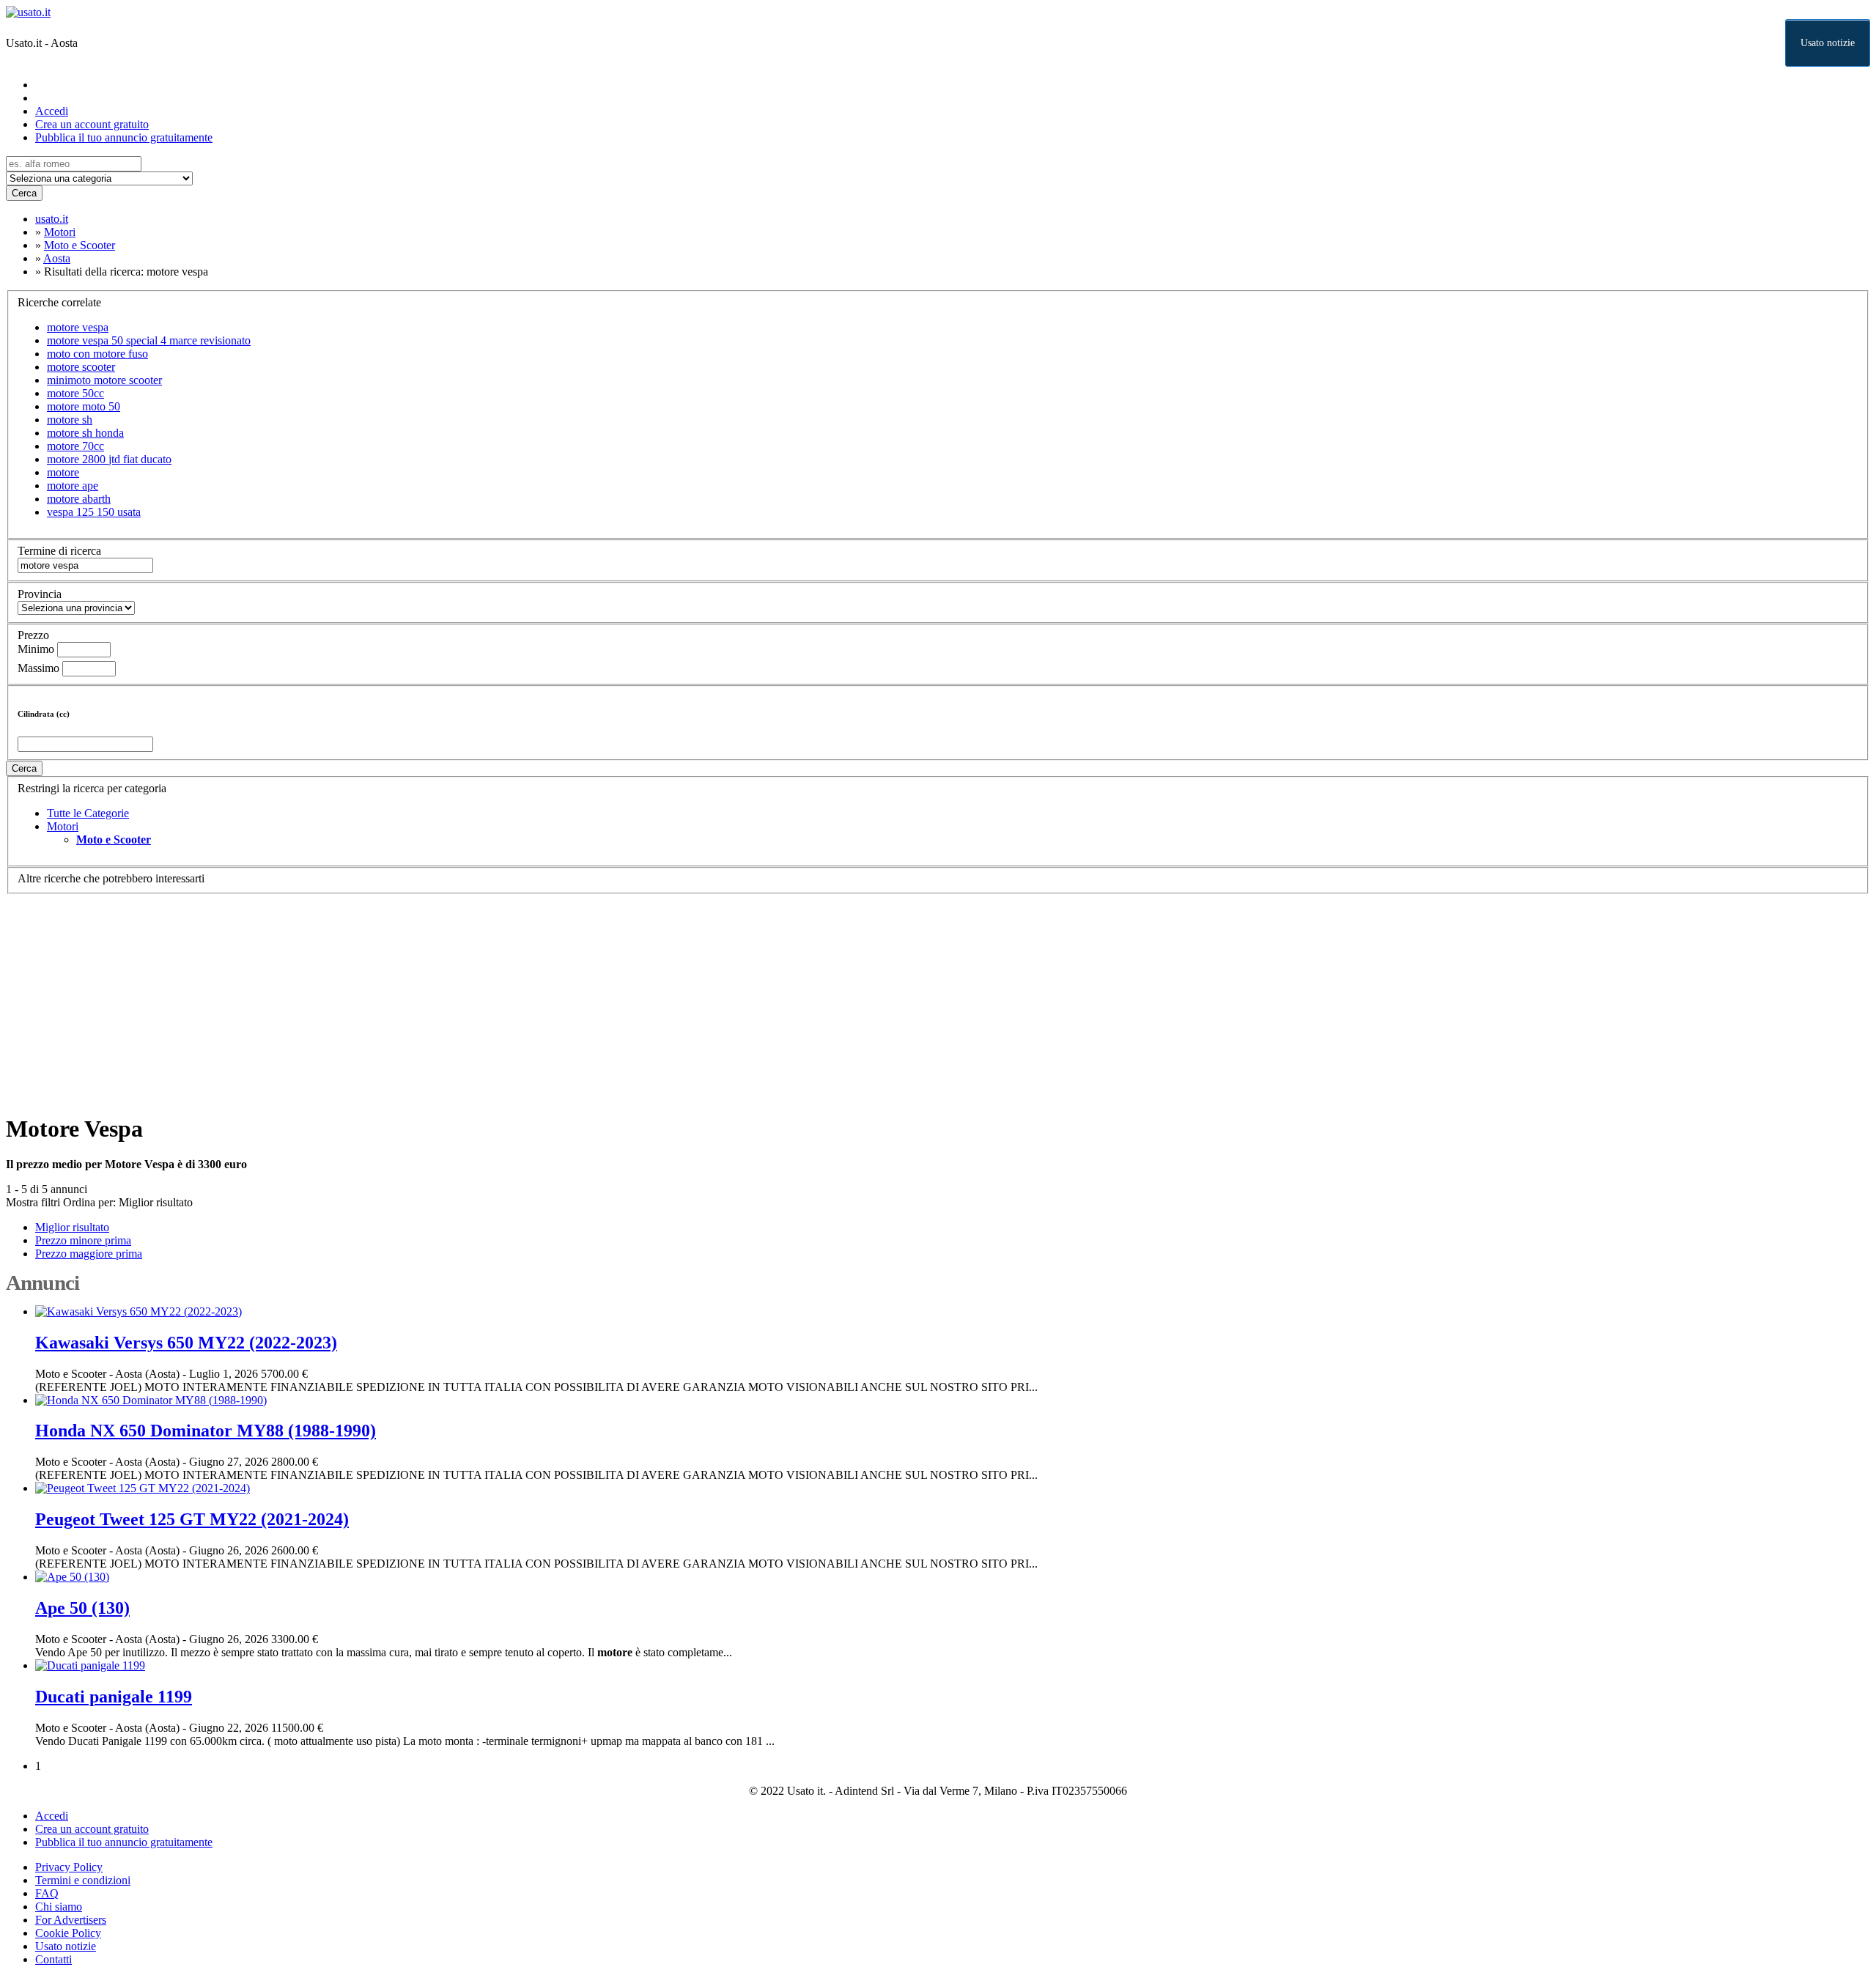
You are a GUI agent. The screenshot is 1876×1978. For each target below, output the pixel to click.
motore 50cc (75, 393)
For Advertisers (71, 1920)
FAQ (47, 1893)
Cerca (24, 193)
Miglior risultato (156, 1202)
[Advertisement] (446, 997)
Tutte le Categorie (88, 813)
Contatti (53, 1959)
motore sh (70, 420)
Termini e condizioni (83, 1880)
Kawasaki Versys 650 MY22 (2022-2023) (186, 1343)
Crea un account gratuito (92, 124)
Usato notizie (1828, 43)
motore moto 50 (84, 406)
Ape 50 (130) (82, 1608)
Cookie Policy (68, 1933)
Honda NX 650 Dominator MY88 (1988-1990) (206, 1431)
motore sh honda (85, 433)
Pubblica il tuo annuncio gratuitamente (124, 137)
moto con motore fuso (97, 354)
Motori (63, 826)
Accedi (52, 111)
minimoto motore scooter (104, 380)
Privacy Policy (69, 1867)
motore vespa (78, 327)
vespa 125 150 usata (94, 512)
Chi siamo (59, 1907)
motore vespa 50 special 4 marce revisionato (149, 340)
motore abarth (79, 499)
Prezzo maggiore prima (89, 1254)
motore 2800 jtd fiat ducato (109, 459)
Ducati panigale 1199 (114, 1697)
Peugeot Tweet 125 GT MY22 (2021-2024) (192, 1519)
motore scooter (81, 367)
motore (63, 472)
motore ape (73, 486)
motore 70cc (75, 446)
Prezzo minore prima (83, 1240)
